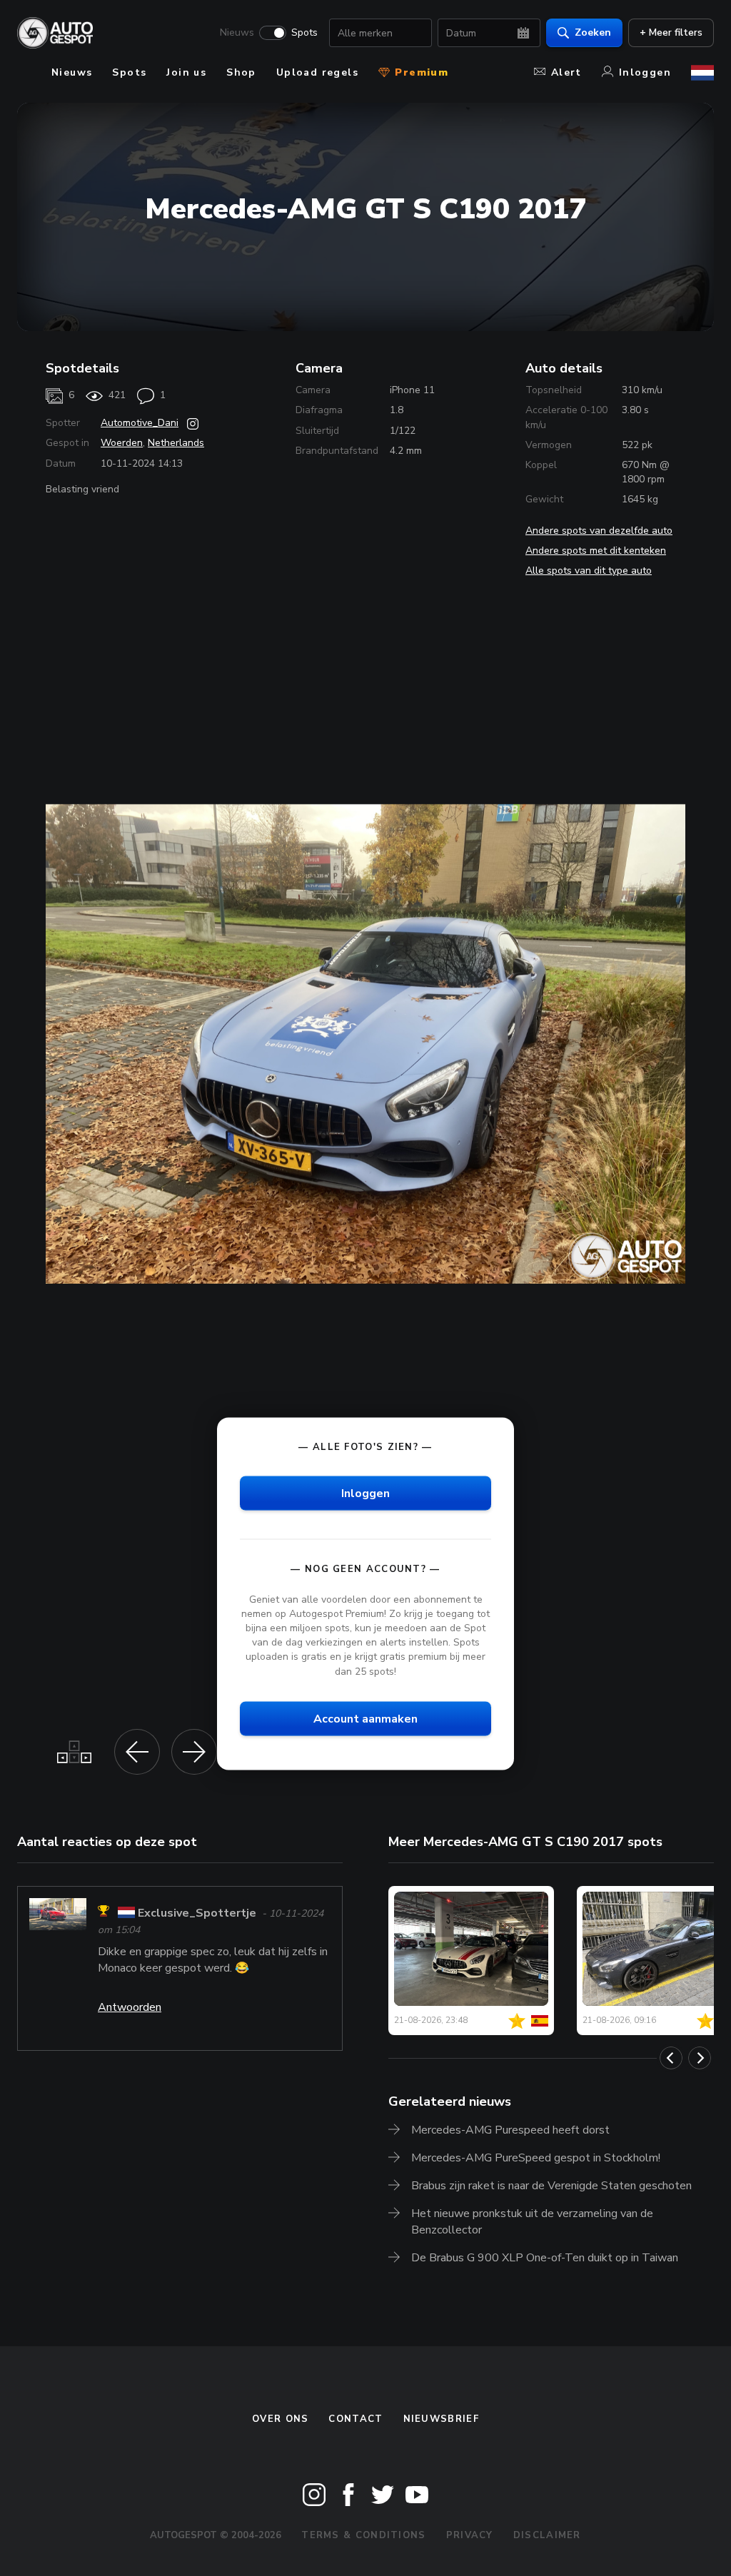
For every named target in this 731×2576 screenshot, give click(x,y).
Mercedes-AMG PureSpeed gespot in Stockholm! (536, 2158)
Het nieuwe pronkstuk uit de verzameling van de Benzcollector (532, 2222)
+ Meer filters (671, 32)
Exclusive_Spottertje (197, 1913)
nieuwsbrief (441, 2419)
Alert (566, 72)
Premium (420, 72)
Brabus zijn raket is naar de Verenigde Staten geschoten (551, 2186)
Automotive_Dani (140, 423)
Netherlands (176, 443)
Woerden (122, 443)
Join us (186, 72)
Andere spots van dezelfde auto (599, 531)
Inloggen (645, 72)
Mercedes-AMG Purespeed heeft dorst (510, 2130)
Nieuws (237, 33)
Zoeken (593, 32)
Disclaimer (547, 2535)
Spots (304, 33)
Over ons (280, 2419)
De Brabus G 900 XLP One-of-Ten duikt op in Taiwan (545, 2258)
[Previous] (671, 2058)
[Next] (700, 2058)
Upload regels (317, 72)
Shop (241, 72)
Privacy (470, 2535)
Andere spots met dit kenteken (596, 551)
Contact (356, 2419)
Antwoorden (130, 2007)
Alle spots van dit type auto (589, 571)
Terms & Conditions (363, 2535)
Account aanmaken (365, 1718)
